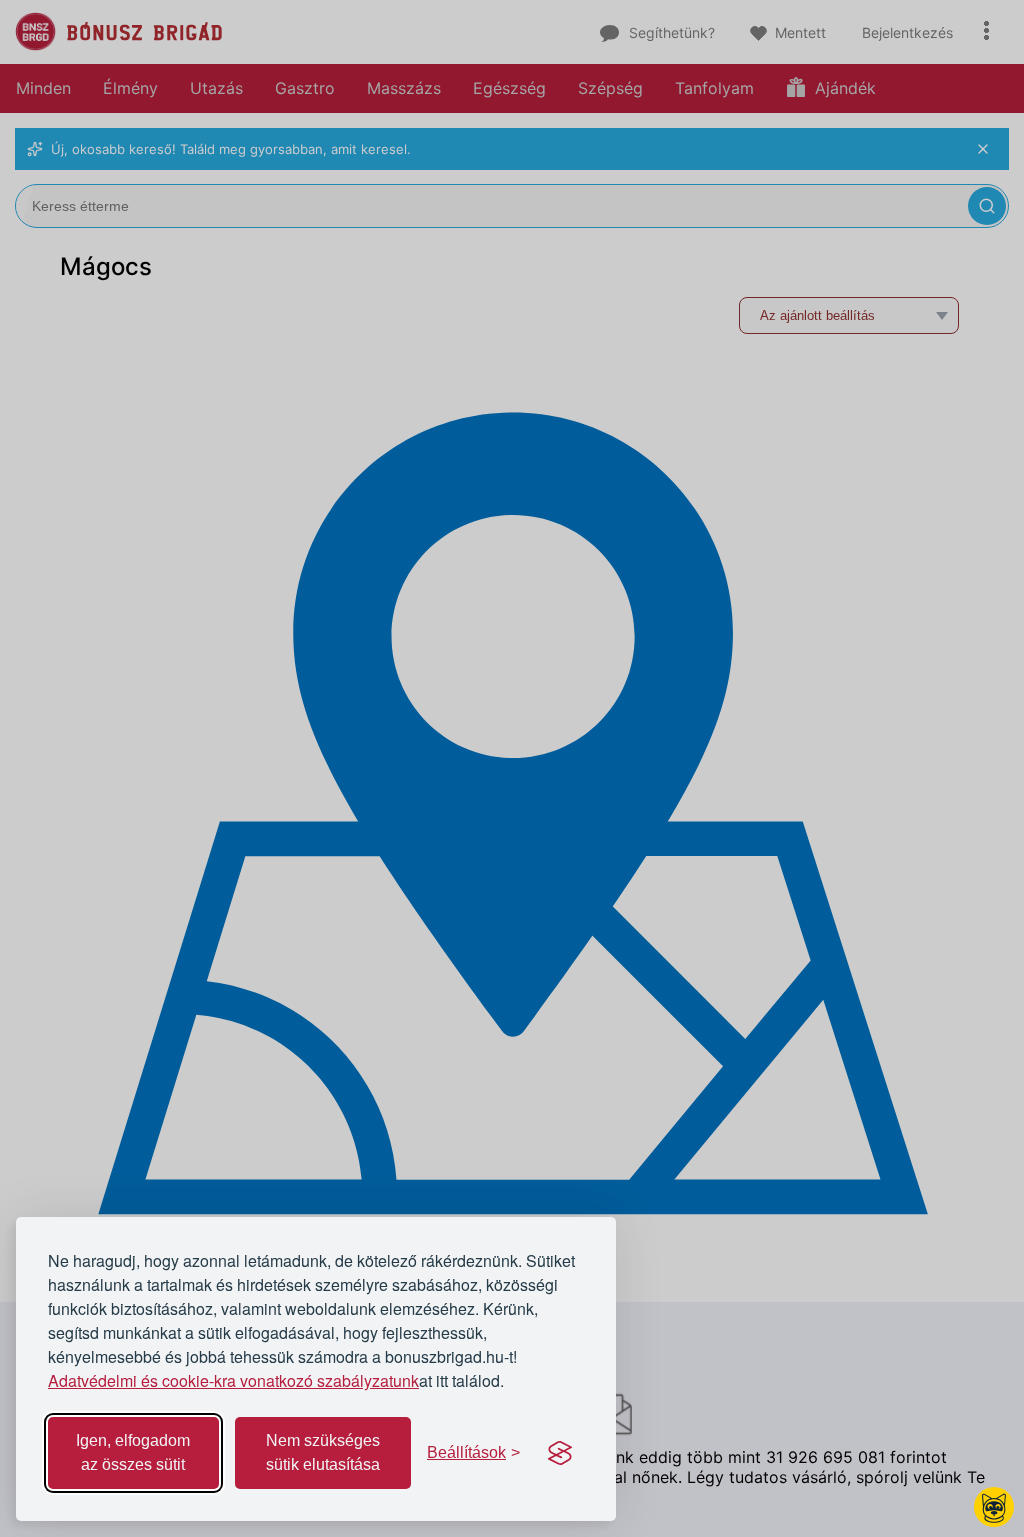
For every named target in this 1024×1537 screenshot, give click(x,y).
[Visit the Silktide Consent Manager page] (560, 1453)
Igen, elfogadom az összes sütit (133, 1452)
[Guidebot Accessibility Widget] (994, 1507)
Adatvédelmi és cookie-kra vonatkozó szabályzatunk (233, 1380)
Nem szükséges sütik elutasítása (323, 1452)
